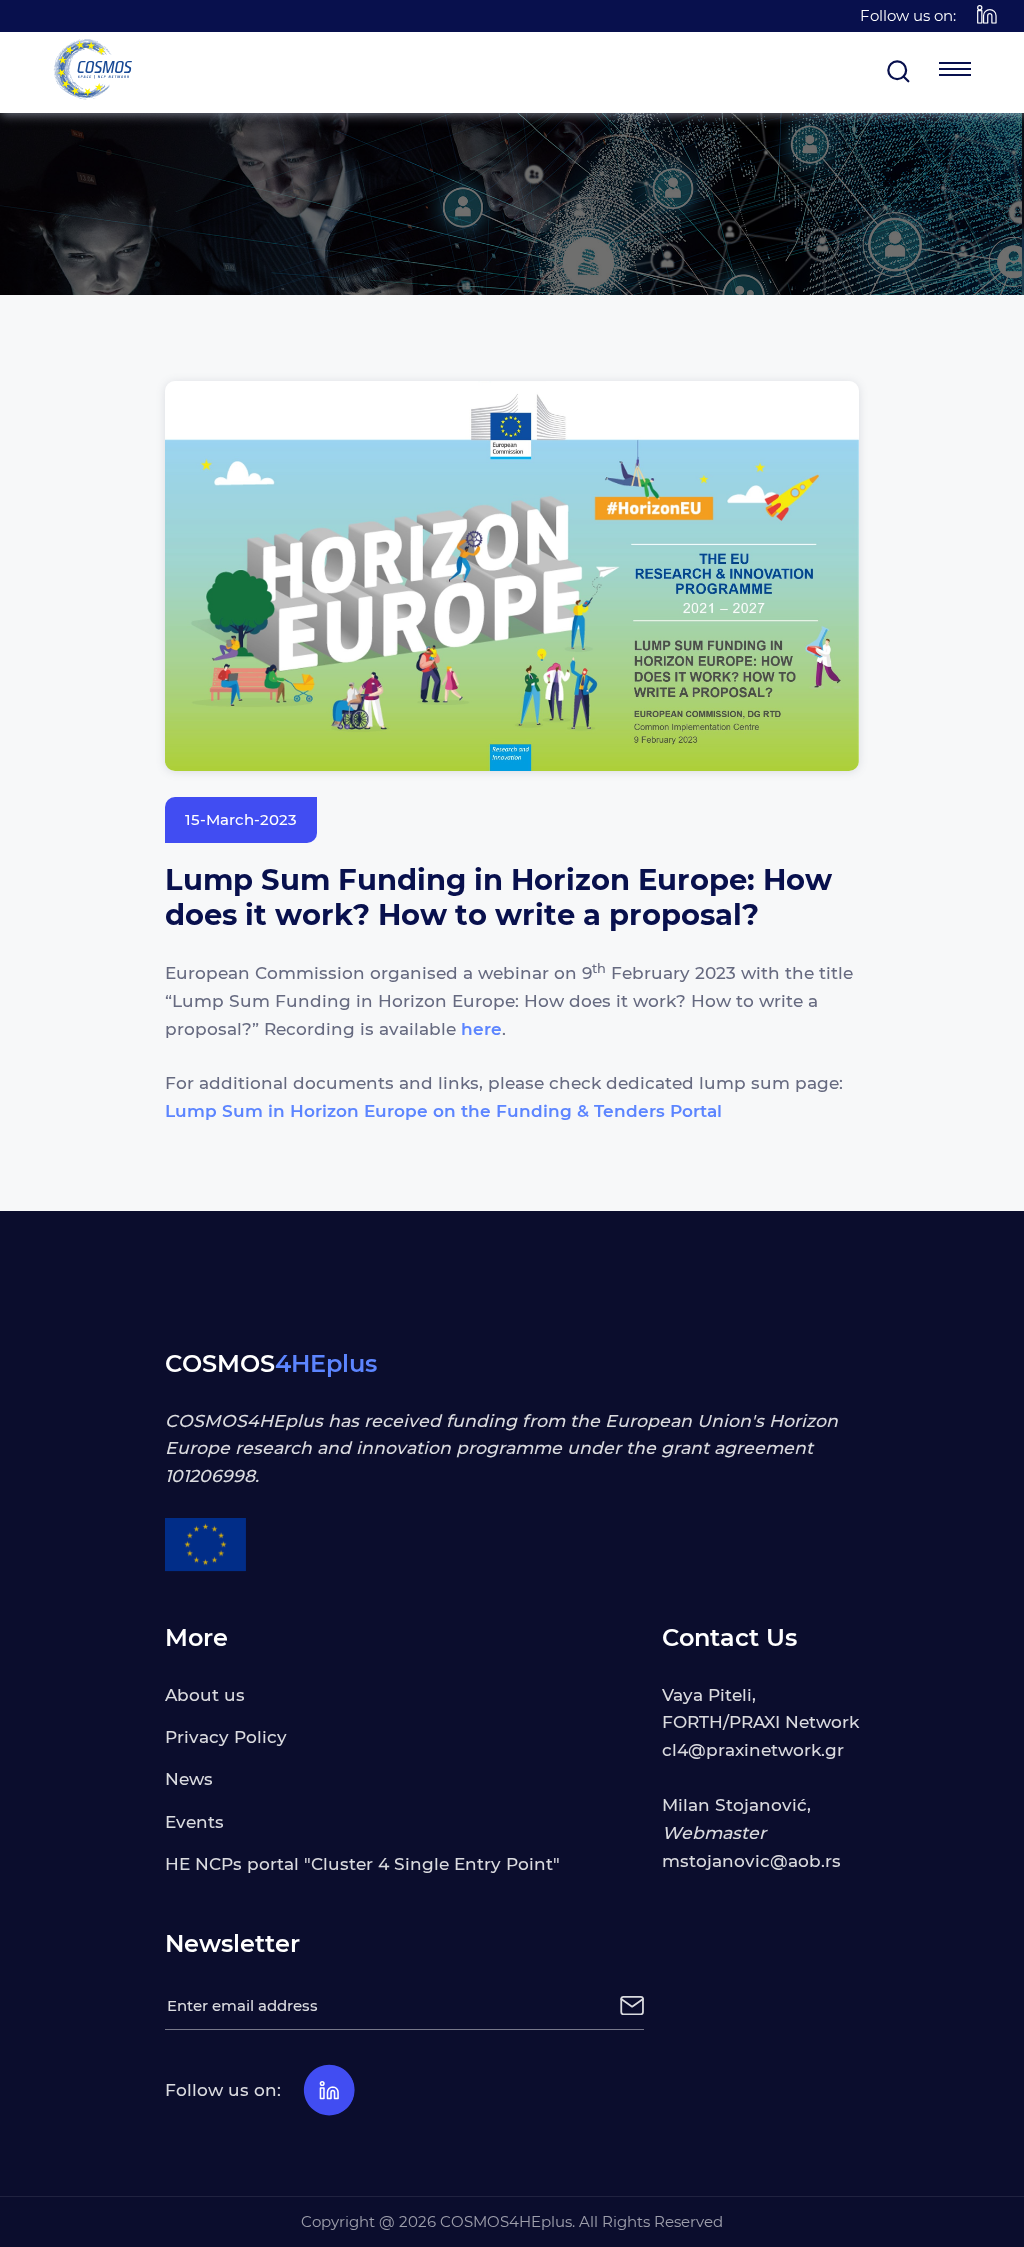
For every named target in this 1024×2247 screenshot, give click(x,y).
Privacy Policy (226, 1736)
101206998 (210, 1475)
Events (194, 1821)
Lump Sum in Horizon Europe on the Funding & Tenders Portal (443, 1110)
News (189, 1778)
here (481, 1028)
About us (205, 1694)
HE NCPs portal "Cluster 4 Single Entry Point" (362, 1863)
